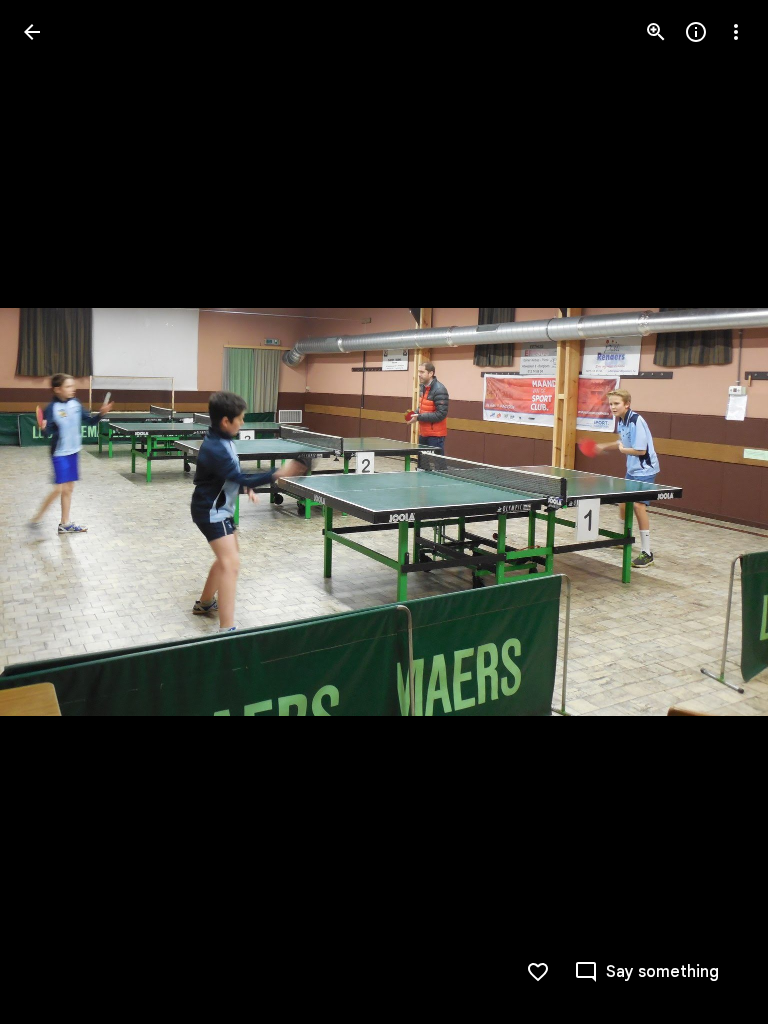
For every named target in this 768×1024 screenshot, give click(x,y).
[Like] (538, 972)
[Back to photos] (32, 32)
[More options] (736, 32)
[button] (712, 512)
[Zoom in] (656, 32)
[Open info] (696, 32)
